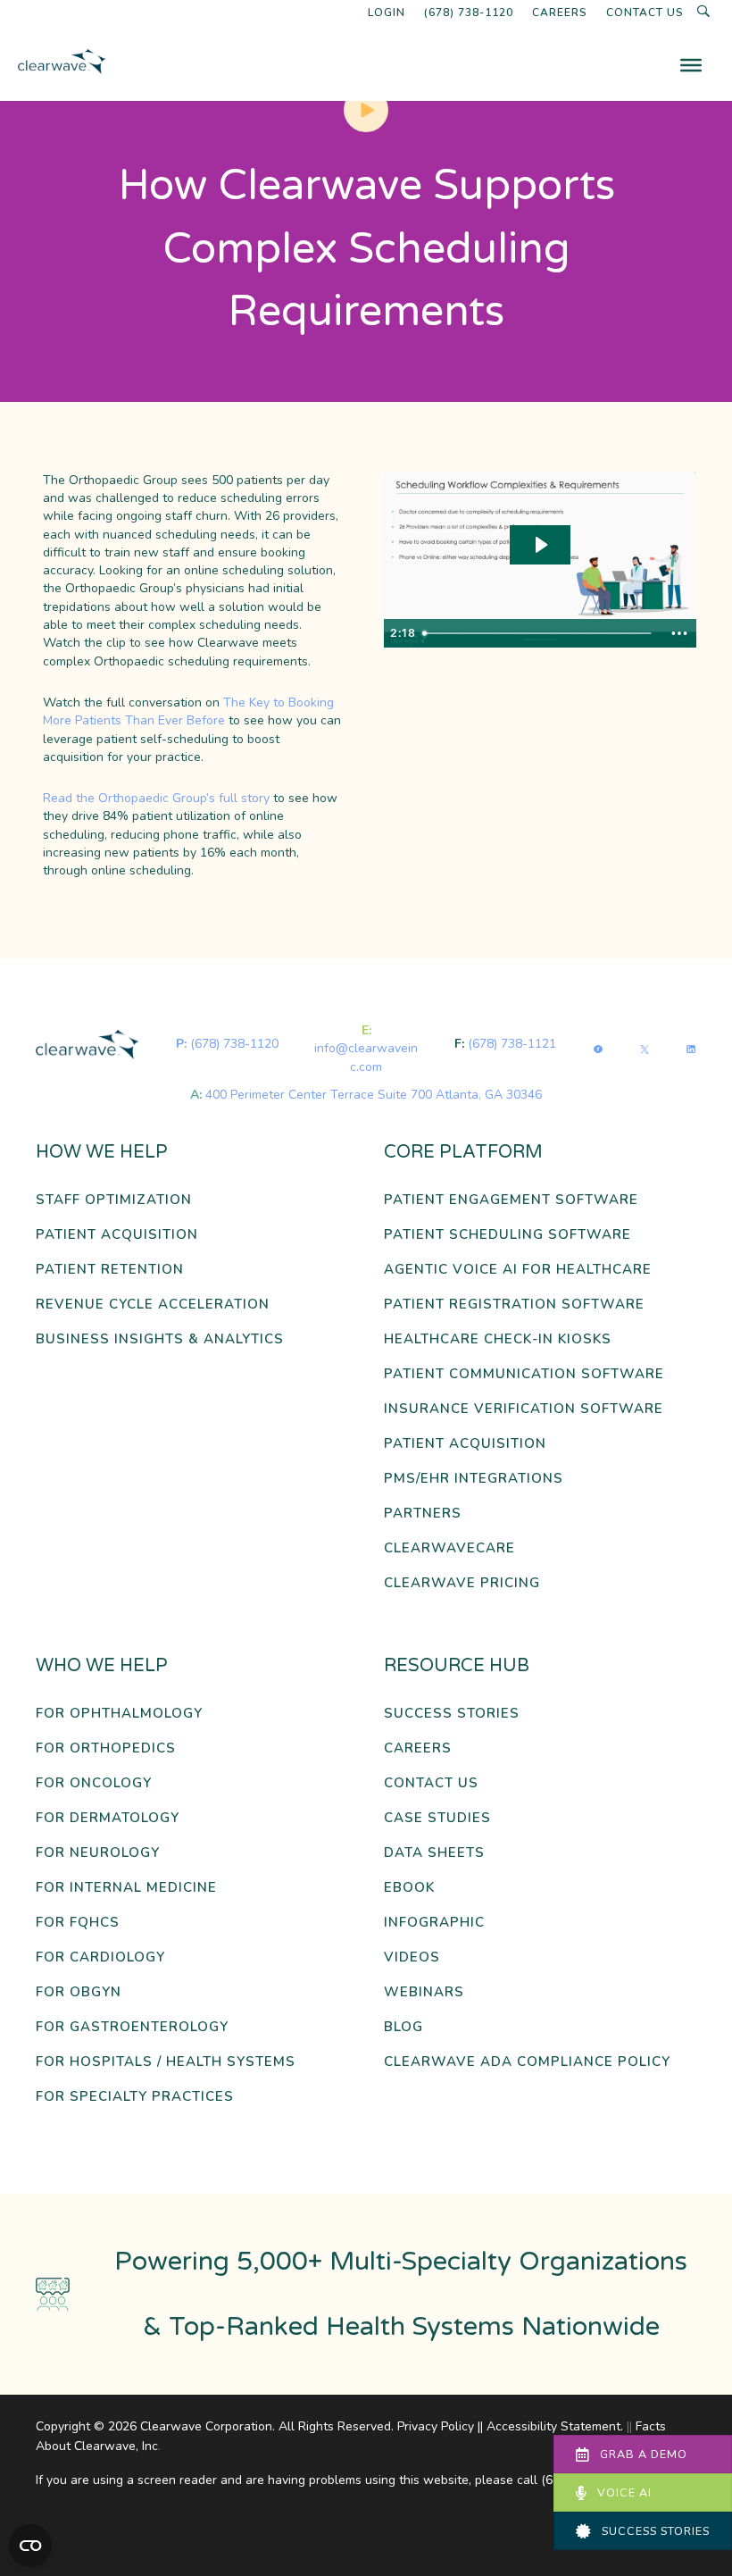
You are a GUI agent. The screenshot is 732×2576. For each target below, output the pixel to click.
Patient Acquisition (117, 1235)
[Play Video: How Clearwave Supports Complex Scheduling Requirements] (540, 545)
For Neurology (98, 1853)
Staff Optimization (114, 1200)
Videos (412, 1957)
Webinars (424, 1992)
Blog (403, 2027)
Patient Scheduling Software (507, 1235)
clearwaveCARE (449, 1548)
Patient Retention (110, 1270)
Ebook (409, 1888)
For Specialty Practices (135, 2097)
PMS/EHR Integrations (474, 1479)
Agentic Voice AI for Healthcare (518, 1270)
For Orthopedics (106, 1748)
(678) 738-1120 (469, 13)
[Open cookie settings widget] (30, 2546)
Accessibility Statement (553, 2426)
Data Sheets (434, 1853)
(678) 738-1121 (512, 1044)
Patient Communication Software (524, 1374)
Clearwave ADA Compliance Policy (527, 2062)
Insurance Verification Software (524, 1409)
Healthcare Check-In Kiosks (498, 1339)
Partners (423, 1514)
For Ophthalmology (119, 1714)
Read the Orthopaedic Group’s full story (156, 798)
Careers (560, 13)
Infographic (434, 1923)
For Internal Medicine (126, 1888)
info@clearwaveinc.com (366, 1057)
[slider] (539, 633)
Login (387, 13)
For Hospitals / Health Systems (166, 2062)
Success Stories (452, 1714)
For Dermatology (108, 1818)
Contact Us (645, 13)
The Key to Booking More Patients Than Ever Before (188, 711)
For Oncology (94, 1783)
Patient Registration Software (514, 1305)
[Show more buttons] (679, 633)
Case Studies (437, 1818)
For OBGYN (79, 1992)
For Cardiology (100, 1957)
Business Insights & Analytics (160, 1339)
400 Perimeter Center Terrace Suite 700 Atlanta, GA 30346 (374, 1095)
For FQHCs (78, 1923)
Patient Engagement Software (511, 1200)
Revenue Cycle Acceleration (153, 1305)
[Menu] (691, 65)
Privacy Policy (436, 2426)
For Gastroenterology (132, 2027)
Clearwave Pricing (462, 1583)
